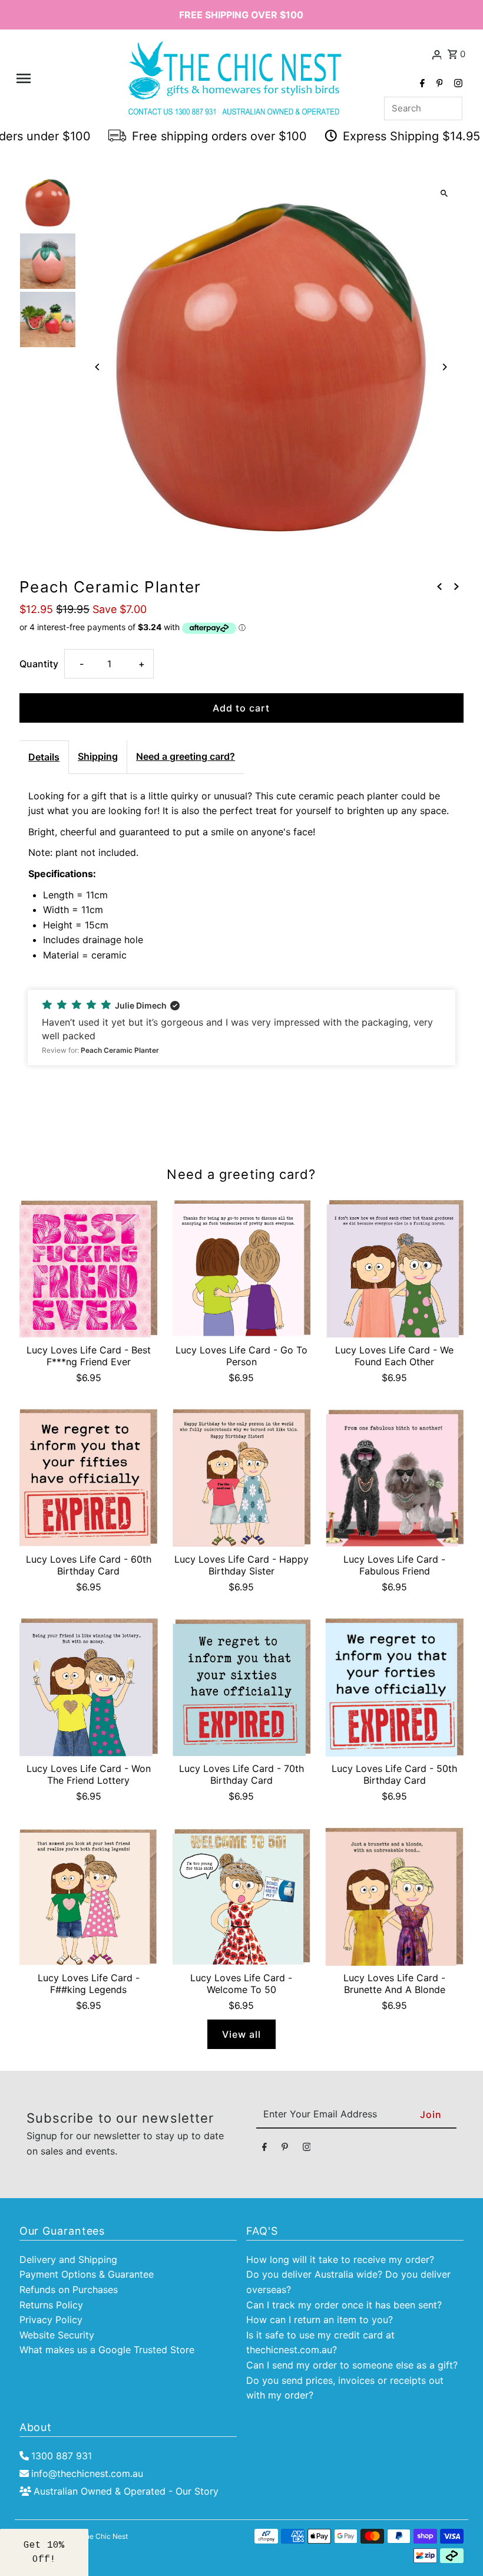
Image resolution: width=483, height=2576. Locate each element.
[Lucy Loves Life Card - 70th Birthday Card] (242, 1687)
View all (241, 2034)
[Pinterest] (438, 84)
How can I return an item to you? (320, 2320)
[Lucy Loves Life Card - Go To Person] (242, 1269)
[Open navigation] (57, 78)
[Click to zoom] (444, 194)
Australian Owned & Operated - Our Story (126, 2491)
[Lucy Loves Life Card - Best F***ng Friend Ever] (89, 1269)
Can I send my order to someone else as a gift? (352, 2365)
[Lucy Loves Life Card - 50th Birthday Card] (394, 1687)
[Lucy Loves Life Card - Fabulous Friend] (394, 1478)
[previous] (439, 587)
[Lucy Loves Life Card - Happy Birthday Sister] (242, 1478)
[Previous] (97, 367)
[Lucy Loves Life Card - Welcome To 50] (242, 1897)
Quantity (39, 664)
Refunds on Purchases (69, 2290)
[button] (241, 1027)
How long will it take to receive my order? (340, 2259)
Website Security (57, 2335)
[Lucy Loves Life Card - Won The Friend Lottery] (89, 1687)
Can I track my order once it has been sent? (344, 2305)
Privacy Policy (51, 2320)
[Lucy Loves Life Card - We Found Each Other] (394, 1269)
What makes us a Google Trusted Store (107, 2350)
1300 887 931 (62, 2456)
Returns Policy (51, 2305)
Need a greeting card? (186, 756)
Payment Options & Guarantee (87, 2274)
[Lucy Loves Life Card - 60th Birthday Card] (89, 1478)
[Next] (444, 367)
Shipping (98, 756)
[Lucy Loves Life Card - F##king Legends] (89, 1897)
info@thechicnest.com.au (87, 2473)
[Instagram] (457, 84)
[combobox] (423, 108)
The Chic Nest (104, 2536)
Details (44, 757)
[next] (456, 587)
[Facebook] (421, 84)
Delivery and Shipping (68, 2259)
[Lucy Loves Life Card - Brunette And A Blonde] (394, 1897)
